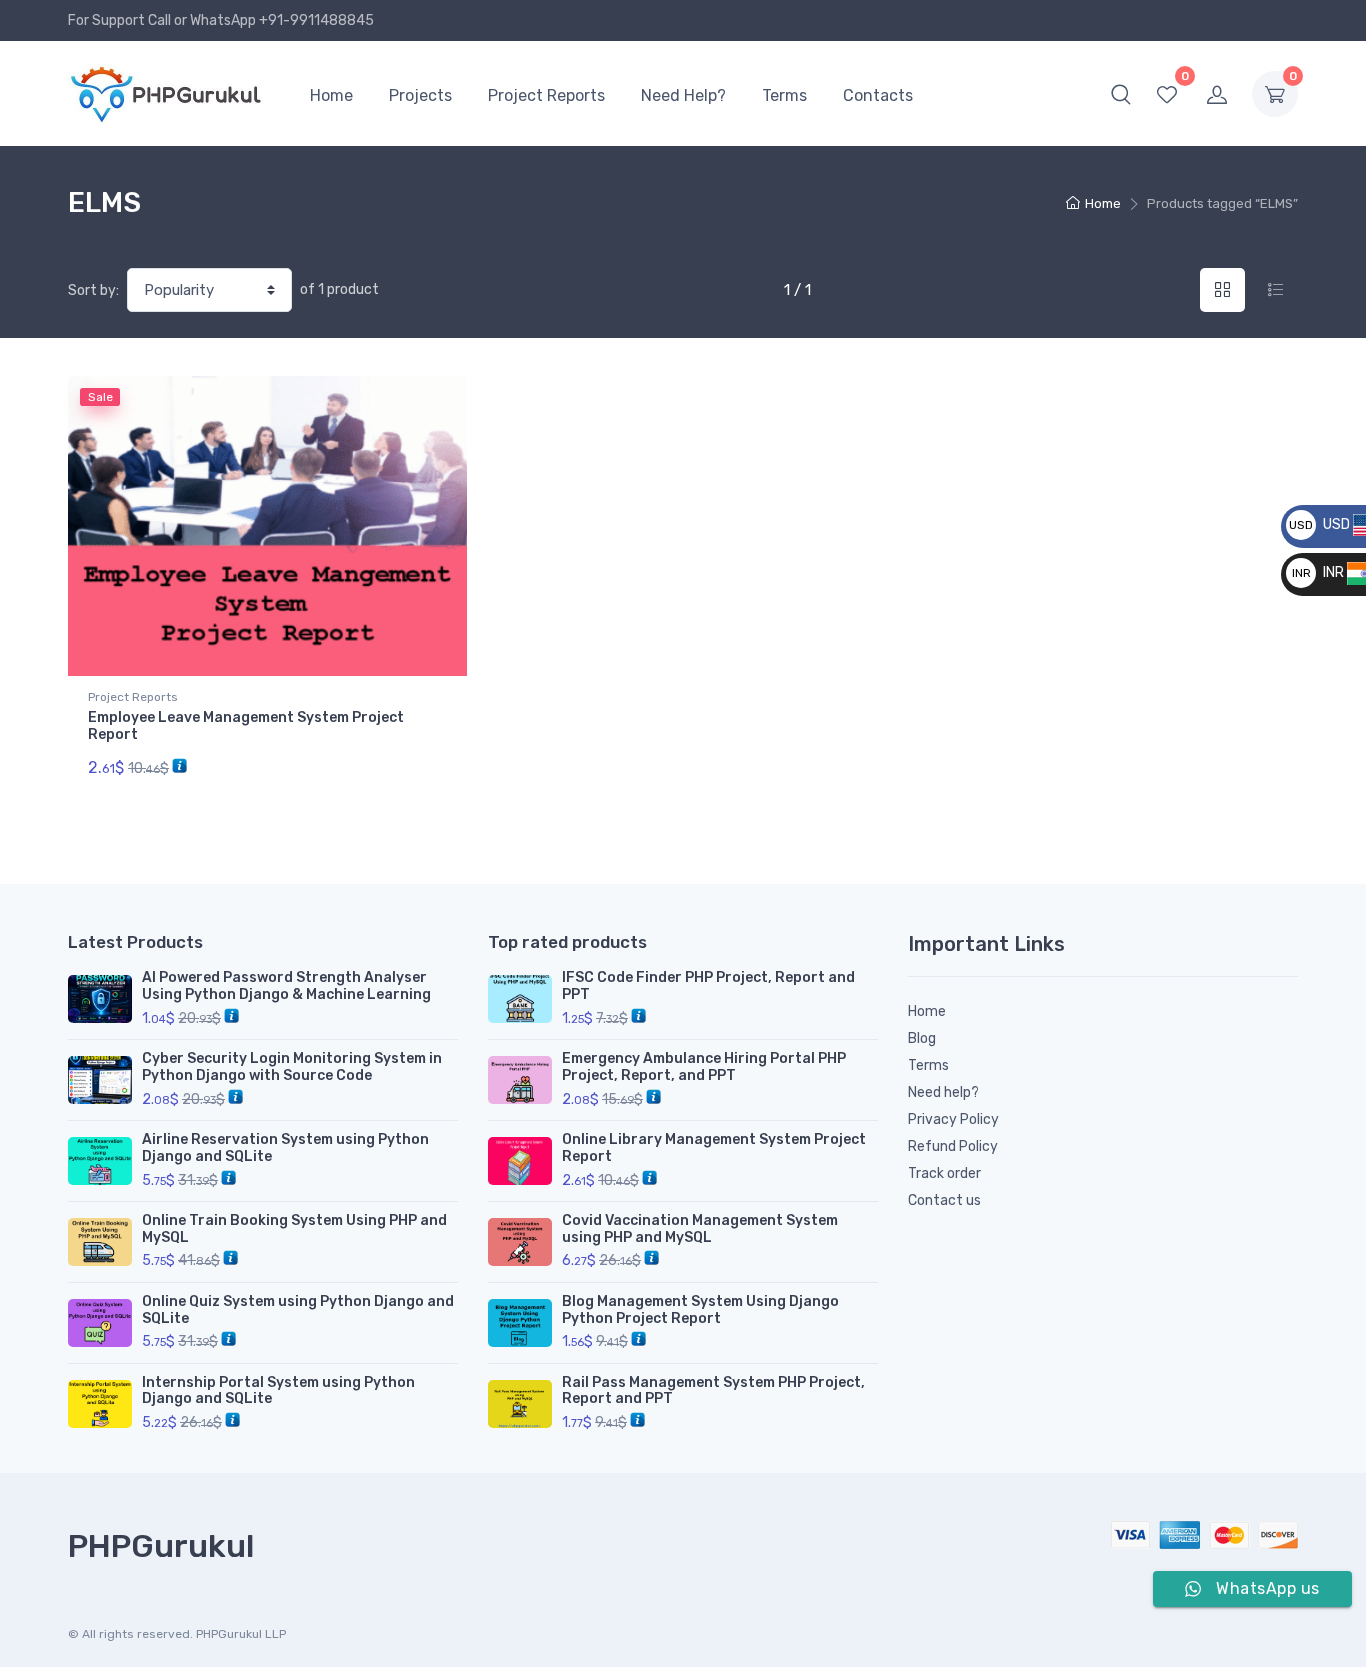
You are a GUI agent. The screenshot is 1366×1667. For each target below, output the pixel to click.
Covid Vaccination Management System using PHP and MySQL (700, 1229)
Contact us (944, 1200)
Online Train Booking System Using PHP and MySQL (294, 1229)
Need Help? (683, 95)
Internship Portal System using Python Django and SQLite (278, 1391)
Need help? (943, 1092)
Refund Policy (953, 1146)
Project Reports (546, 95)
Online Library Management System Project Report (714, 1148)
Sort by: (93, 290)
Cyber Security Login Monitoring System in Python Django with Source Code (292, 1067)
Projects (420, 95)
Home (331, 95)
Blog (922, 1038)
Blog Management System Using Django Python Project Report (700, 1310)
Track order (944, 1173)
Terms (784, 95)
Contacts (878, 95)
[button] (1121, 94)
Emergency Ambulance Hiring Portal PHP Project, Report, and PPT (704, 1067)
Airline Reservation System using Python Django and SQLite (285, 1148)
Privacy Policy (953, 1119)
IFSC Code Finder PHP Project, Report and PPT (708, 986)
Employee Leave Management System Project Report (246, 726)
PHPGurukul (161, 1546)
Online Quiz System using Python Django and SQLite (298, 1310)
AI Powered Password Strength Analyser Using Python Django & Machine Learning (286, 986)
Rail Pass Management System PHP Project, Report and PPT (713, 1391)
